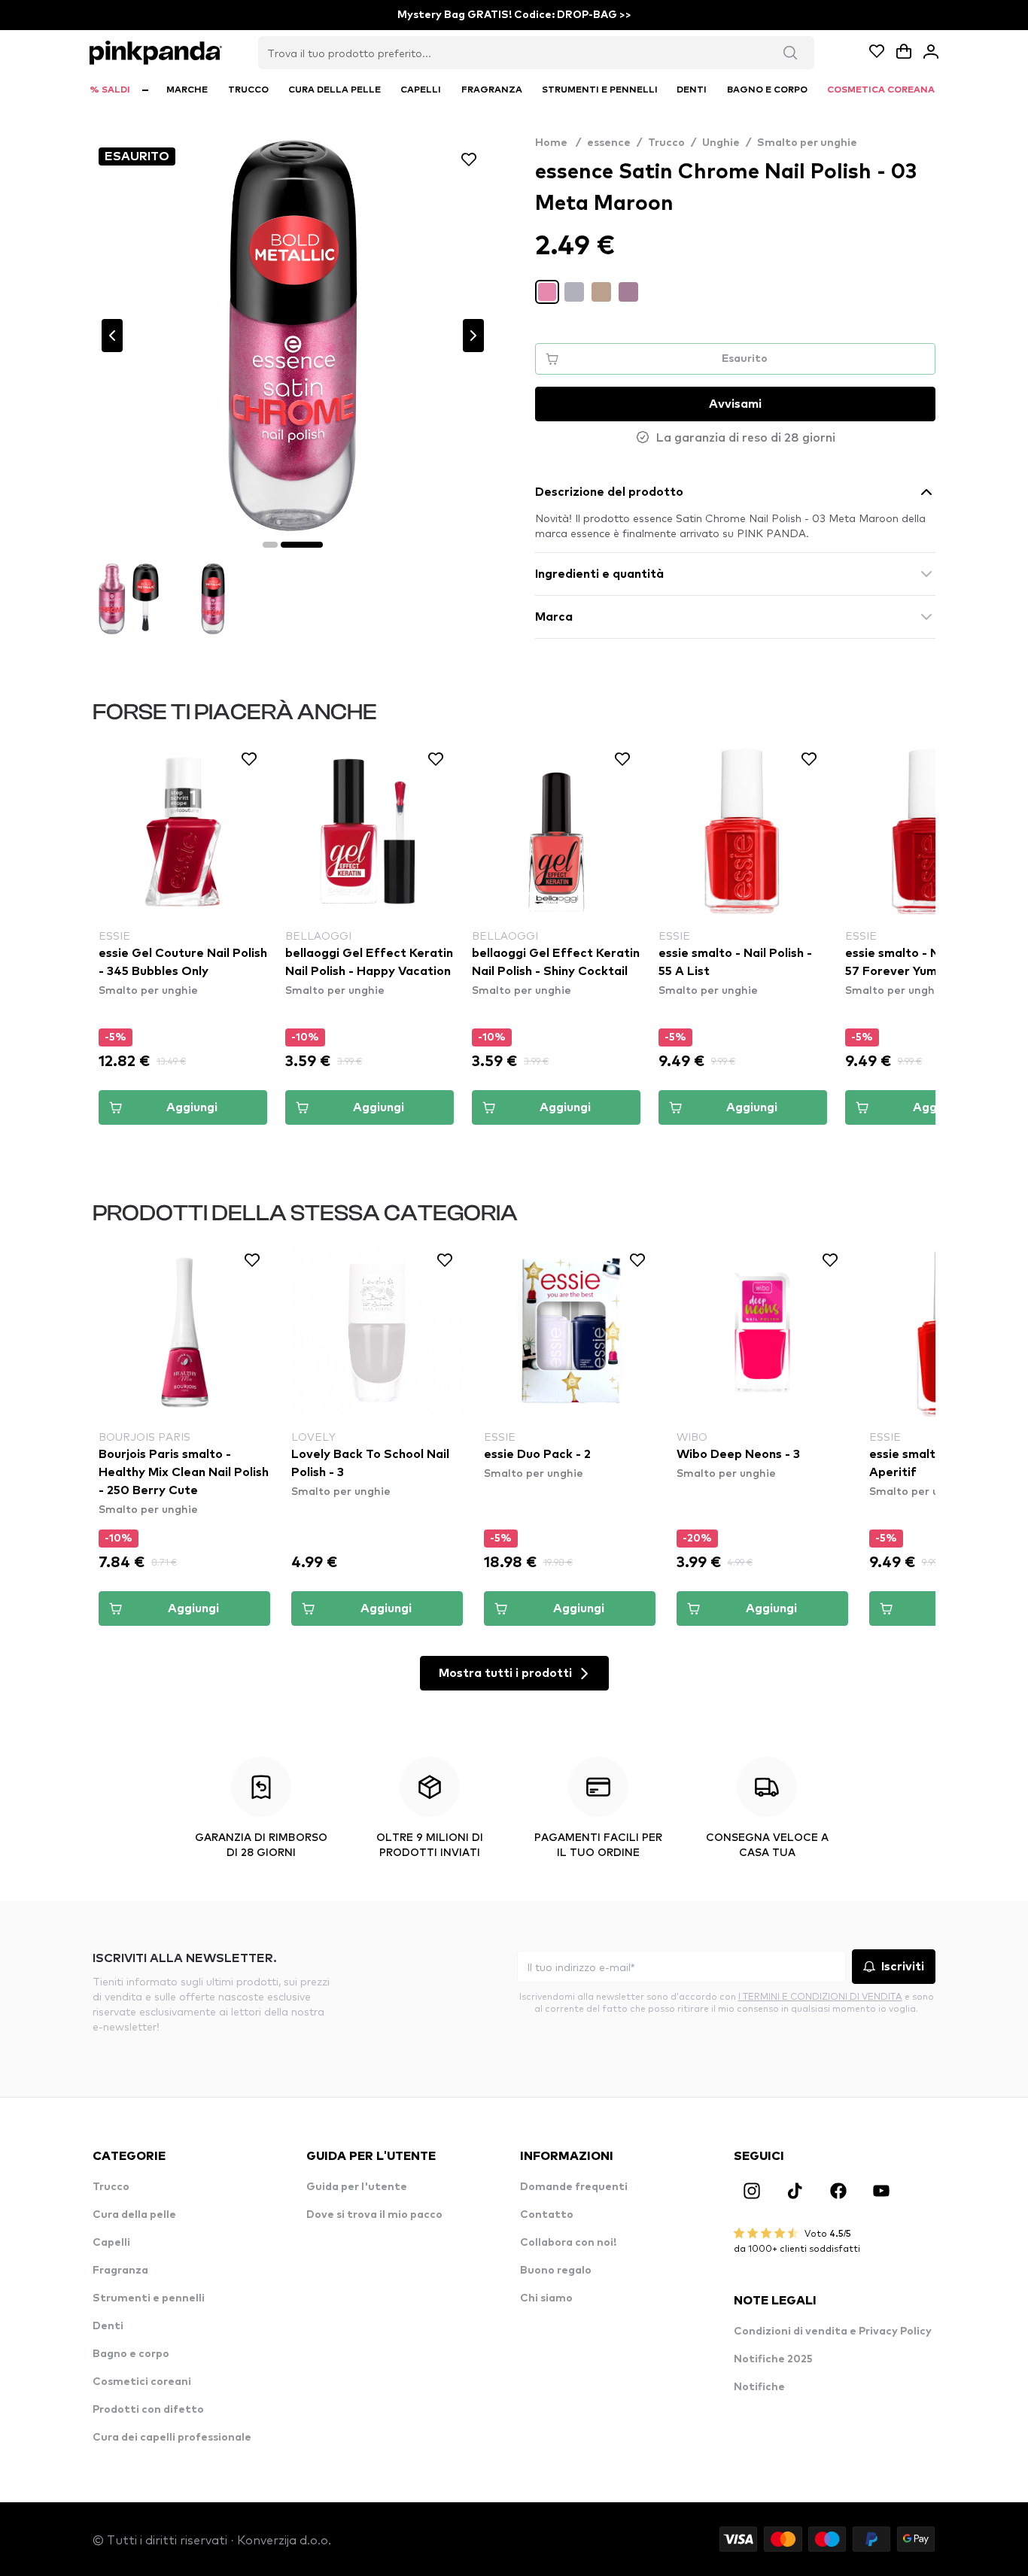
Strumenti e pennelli (149, 2298)
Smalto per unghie (807, 143)
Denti (108, 2326)
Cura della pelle (134, 2215)
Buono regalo (556, 2271)
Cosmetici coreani (142, 2382)
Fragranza (120, 2271)
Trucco (666, 143)
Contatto (547, 2215)
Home (558, 143)
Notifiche (759, 2387)
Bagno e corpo (131, 2354)
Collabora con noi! (568, 2243)
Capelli (111, 2243)
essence (609, 143)
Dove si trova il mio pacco (374, 2215)
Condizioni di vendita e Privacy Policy (833, 2331)
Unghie (721, 143)
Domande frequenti (574, 2187)
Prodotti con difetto (148, 2410)
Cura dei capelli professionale (172, 2438)
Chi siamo (546, 2298)
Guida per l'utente (357, 2187)
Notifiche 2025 (773, 2359)
